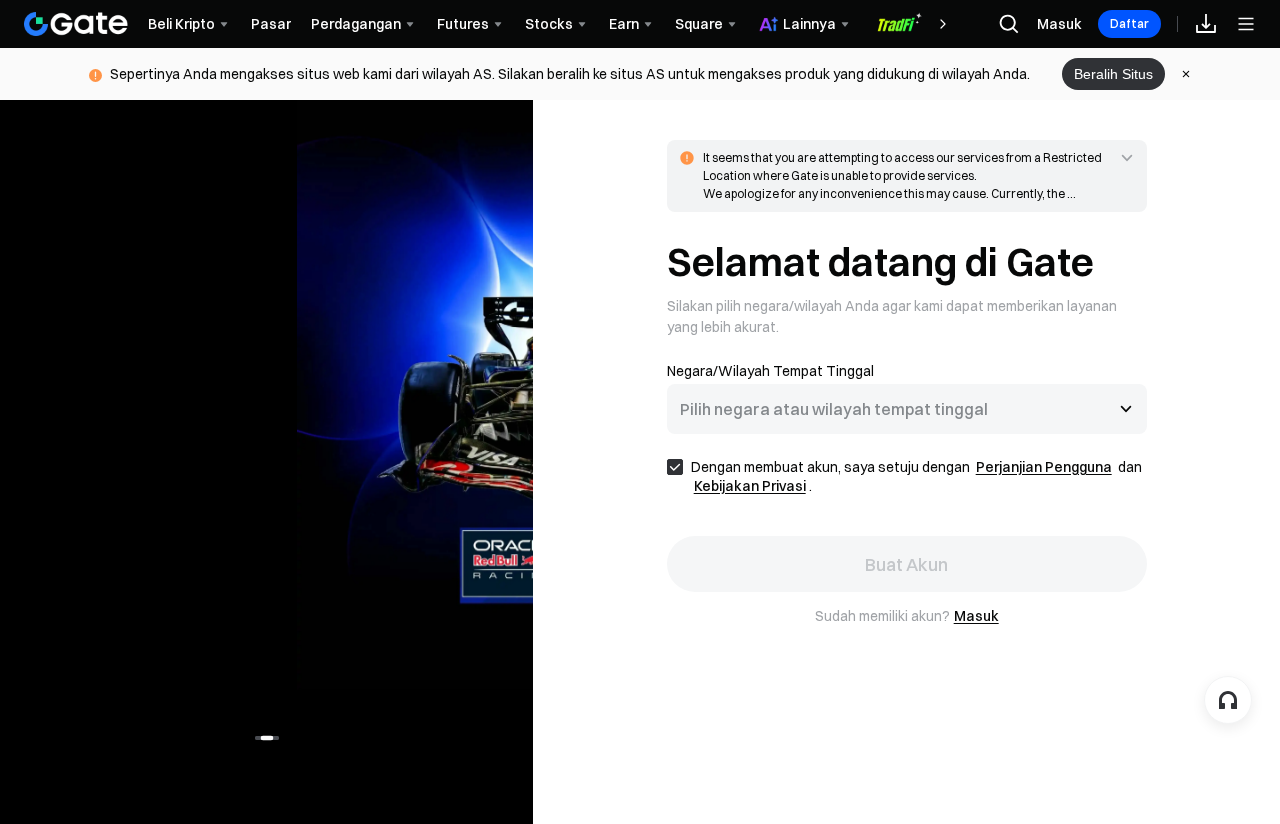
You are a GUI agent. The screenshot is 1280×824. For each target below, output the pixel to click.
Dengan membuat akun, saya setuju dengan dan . (916, 476)
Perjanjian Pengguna (1044, 467)
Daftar (1129, 23)
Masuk (1059, 24)
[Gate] (76, 24)
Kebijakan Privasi (750, 486)
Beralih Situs (1113, 74)
